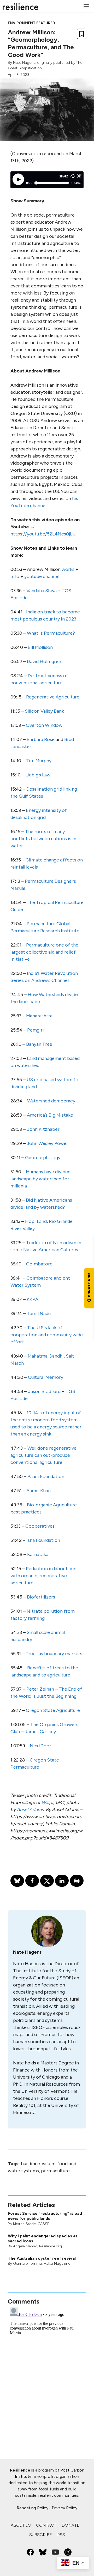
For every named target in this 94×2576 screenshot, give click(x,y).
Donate (70, 2525)
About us (21, 2525)
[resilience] (20, 6)
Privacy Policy (64, 2508)
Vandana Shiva (42, 591)
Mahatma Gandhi (46, 1356)
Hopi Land (36, 1221)
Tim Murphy (39, 761)
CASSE (43, 2224)
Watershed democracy (51, 1101)
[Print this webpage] (77, 1881)
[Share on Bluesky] (17, 1881)
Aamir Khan (39, 1491)
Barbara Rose (41, 739)
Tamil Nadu (39, 1313)
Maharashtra (39, 1016)
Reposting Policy (33, 2508)
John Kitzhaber (43, 1129)
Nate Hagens (24, 63)
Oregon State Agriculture (53, 1710)
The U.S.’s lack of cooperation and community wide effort (47, 1335)
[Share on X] (47, 1881)
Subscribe (41, 2535)
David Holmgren (44, 661)
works (68, 569)
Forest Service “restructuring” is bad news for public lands (45, 2216)
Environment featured (31, 23)
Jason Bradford (44, 1391)
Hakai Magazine (57, 2264)
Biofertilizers (41, 1597)
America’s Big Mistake (50, 1115)
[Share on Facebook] (32, 1881)
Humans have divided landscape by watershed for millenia (40, 1179)
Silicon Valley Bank (44, 711)
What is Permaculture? (51, 633)
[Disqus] (47, 2371)
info (15, 576)
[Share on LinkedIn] (62, 1881)
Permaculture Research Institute (45, 931)
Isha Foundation (43, 1540)
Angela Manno (25, 2246)
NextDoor (40, 1746)
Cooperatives (40, 1526)
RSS (61, 2535)
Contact (46, 2525)
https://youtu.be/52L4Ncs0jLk (43, 534)
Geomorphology (43, 1158)
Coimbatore (40, 1264)
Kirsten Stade (24, 2224)
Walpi (47, 1802)
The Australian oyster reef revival (42, 2258)
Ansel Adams (30, 1810)
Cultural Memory (46, 1377)
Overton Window (44, 725)
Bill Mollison (40, 647)
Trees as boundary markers (54, 1654)
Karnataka (38, 1554)
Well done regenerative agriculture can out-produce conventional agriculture (43, 1455)
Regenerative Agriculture (53, 697)
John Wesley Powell (48, 1143)
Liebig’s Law (38, 775)
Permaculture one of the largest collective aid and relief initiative (44, 952)
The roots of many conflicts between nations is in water (43, 839)
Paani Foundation (46, 1476)
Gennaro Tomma (27, 2264)
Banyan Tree (39, 1044)
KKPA (33, 1299)
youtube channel (42, 576)
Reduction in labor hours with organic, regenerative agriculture (44, 1576)
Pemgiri (36, 1030)
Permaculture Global (48, 924)
